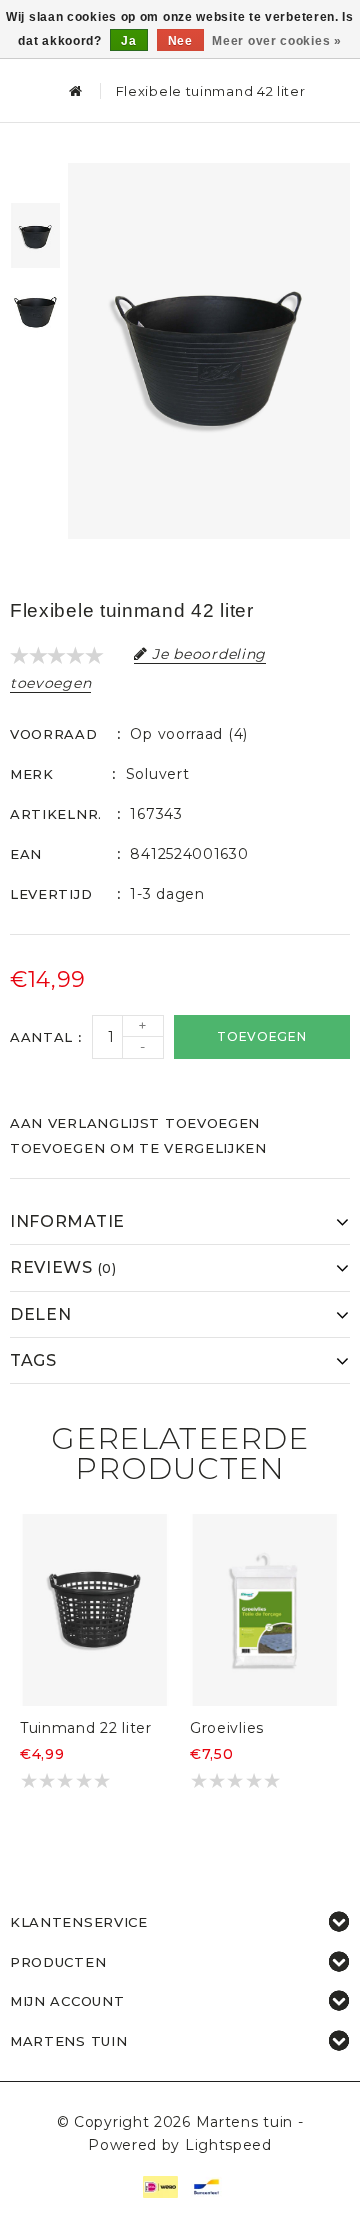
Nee (180, 41)
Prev (35, 178)
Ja (128, 41)
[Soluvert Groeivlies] (265, 1610)
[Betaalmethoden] (159, 2185)
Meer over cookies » (276, 41)
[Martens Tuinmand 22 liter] (95, 1610)
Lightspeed (228, 2145)
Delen (41, 1314)
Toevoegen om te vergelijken (138, 1148)
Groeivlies (227, 1728)
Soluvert (158, 774)
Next (35, 368)
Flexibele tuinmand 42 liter (211, 91)
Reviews (63, 1267)
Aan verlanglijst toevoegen (135, 1123)
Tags (33, 1360)
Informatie (67, 1221)
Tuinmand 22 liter (86, 1728)
